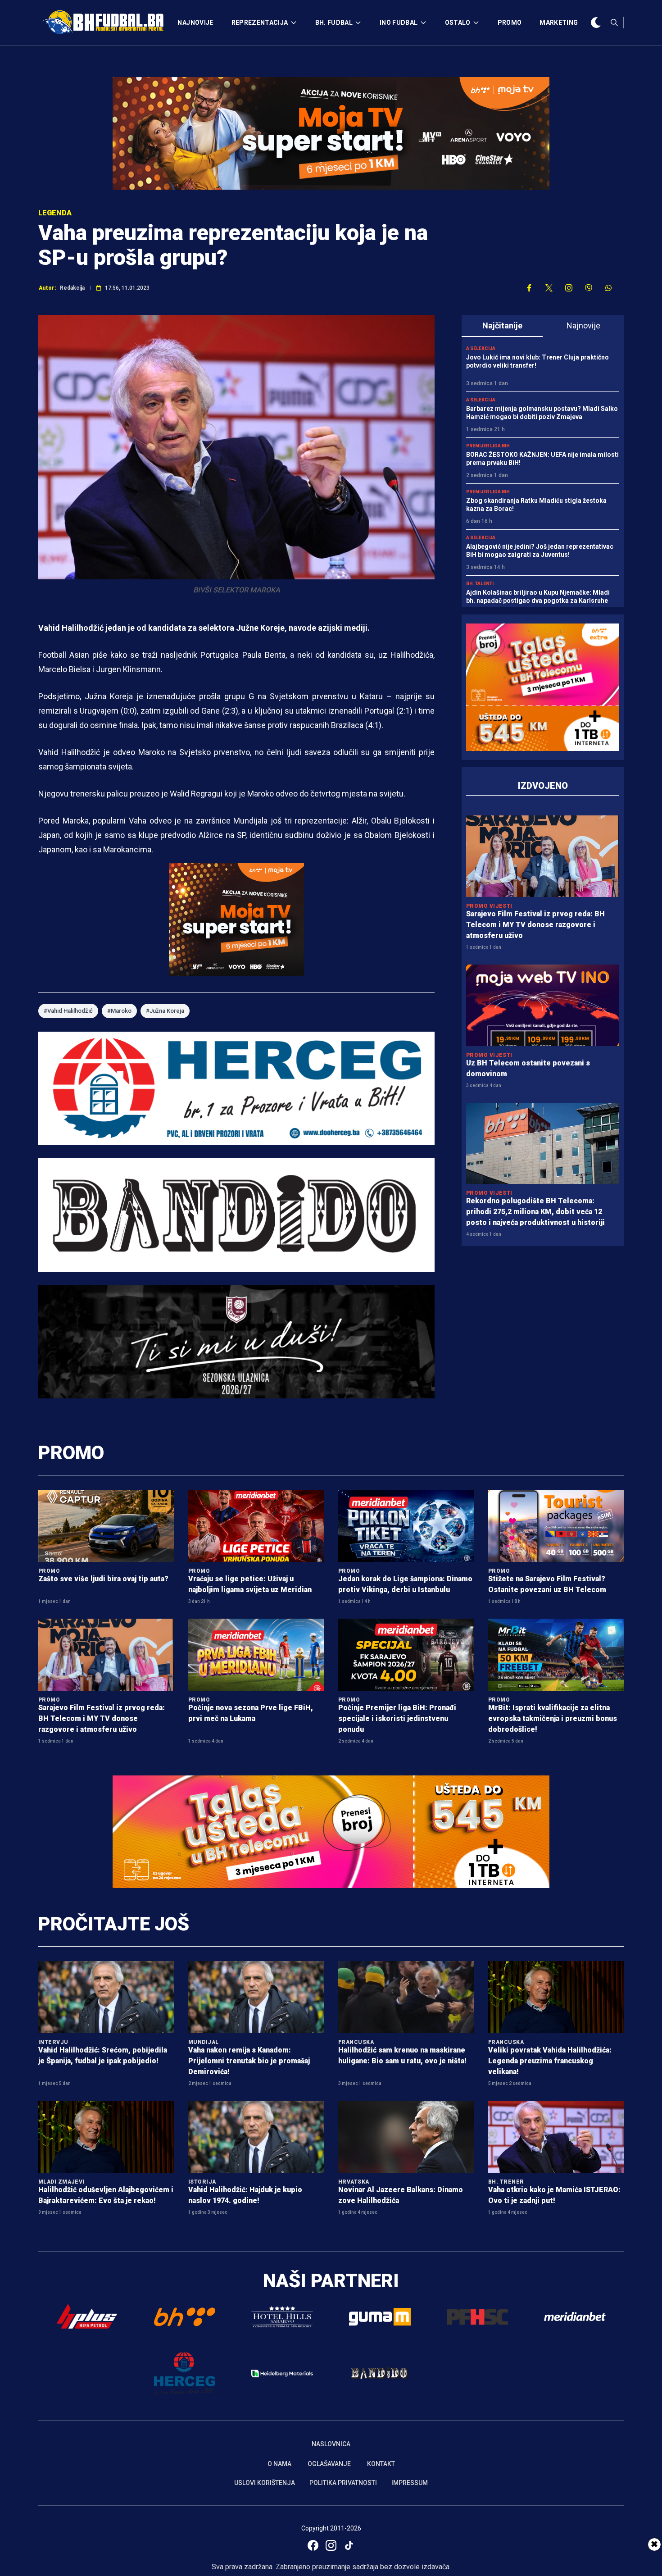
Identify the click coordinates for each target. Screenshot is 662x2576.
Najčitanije (502, 325)
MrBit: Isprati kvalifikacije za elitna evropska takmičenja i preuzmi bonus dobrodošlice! (553, 1718)
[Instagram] (331, 2545)
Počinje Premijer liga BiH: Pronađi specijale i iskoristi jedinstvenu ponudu (397, 1718)
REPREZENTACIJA (260, 23)
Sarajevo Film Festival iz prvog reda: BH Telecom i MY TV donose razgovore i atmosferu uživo (535, 925)
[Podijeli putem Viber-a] (589, 288)
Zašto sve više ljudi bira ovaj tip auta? (103, 1579)
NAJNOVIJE (195, 23)
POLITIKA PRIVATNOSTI (343, 2483)
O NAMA (279, 2464)
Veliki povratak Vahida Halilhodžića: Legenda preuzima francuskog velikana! (550, 2061)
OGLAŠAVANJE (329, 2464)
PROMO (510, 23)
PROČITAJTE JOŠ (114, 1924)
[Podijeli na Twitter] (549, 288)
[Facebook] (313, 2545)
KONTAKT (381, 2464)
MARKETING (559, 23)
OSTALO (458, 23)
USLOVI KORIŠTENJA (265, 2483)
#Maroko (119, 1011)
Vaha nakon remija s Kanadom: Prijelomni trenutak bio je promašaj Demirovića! (249, 2061)
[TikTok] (349, 2545)
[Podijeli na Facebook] (529, 288)
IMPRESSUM (410, 2483)
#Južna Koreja (165, 1011)
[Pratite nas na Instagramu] (569, 288)
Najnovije (583, 325)
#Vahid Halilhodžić (68, 1011)
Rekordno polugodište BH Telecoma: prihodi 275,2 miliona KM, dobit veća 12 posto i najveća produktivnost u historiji (535, 1212)
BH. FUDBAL (334, 23)
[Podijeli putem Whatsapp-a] (608, 288)
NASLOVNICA (331, 2444)
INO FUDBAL (399, 23)
